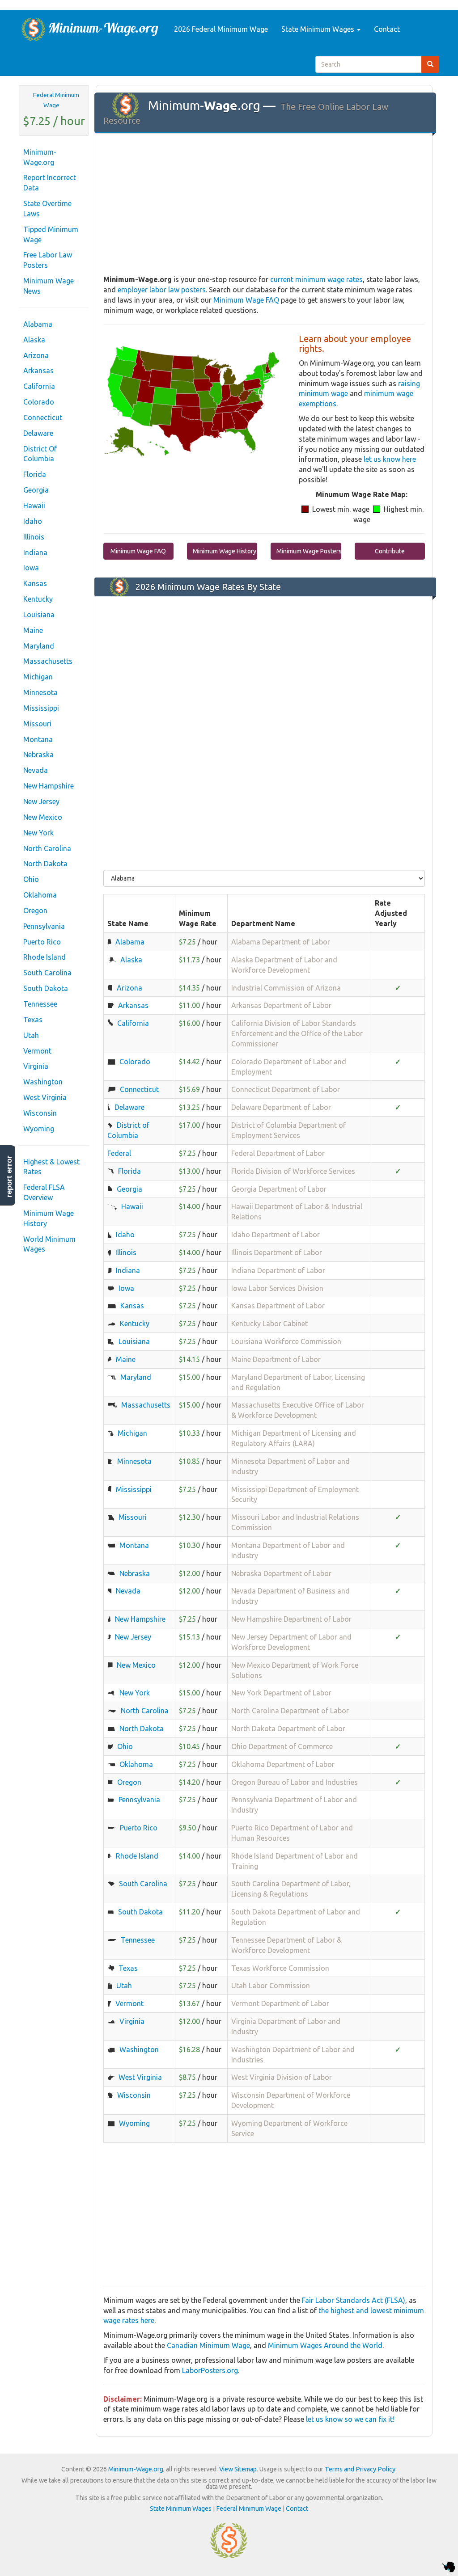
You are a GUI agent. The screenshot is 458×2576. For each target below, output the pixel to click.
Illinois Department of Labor (277, 1252)
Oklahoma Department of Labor (283, 1764)
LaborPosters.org (210, 2370)
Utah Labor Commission (271, 1986)
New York (38, 833)
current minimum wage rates (316, 279)
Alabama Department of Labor (281, 942)
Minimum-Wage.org (40, 157)
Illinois (34, 537)
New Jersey (41, 801)
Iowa (31, 568)
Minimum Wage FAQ (246, 300)
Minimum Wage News (49, 286)
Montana (38, 739)
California (39, 386)
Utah (31, 1035)
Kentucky (38, 599)
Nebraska (38, 755)
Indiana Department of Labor (278, 1270)
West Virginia (45, 1097)
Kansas (35, 583)
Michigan (38, 677)
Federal (119, 1153)
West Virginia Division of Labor (282, 2077)
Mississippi (41, 708)
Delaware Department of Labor (281, 1107)
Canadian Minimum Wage (208, 2345)
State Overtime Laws (47, 209)
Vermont (37, 1051)
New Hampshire (49, 786)
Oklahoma (40, 895)
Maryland (39, 646)
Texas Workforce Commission (280, 1968)
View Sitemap (238, 2469)
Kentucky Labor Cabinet (269, 1324)
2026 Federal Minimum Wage (221, 29)
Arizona (36, 355)
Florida (35, 474)
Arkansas (38, 371)
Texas (33, 1020)
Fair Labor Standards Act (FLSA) (354, 2300)
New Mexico (43, 817)
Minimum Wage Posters (309, 551)
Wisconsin (40, 1113)
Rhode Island (45, 957)
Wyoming (39, 1129)
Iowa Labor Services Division (277, 1288)
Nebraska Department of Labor (281, 1573)
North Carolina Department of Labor (290, 1711)
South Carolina (47, 973)
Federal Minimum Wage (56, 100)
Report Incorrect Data (50, 183)
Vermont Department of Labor (280, 2003)
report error (9, 1176)
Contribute (390, 551)
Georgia (36, 490)
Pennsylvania (44, 926)
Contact (387, 29)
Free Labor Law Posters (48, 260)
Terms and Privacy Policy (360, 2469)
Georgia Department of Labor (279, 1189)
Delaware (38, 433)
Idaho (33, 521)
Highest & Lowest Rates (51, 1167)
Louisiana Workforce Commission (286, 1341)
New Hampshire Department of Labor (291, 1619)
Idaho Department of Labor (276, 1235)
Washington (43, 1082)
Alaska (34, 340)
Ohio (31, 879)
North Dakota (45, 864)
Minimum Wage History (49, 1218)
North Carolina (47, 848)
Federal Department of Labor (278, 1153)
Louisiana (39, 615)
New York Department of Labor (281, 1693)
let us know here (390, 459)
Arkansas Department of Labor (281, 1005)
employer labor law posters (162, 290)
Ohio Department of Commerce (282, 1746)
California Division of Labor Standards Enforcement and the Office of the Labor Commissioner (297, 1033)
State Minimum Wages (319, 29)
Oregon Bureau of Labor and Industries (295, 1782)
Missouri (37, 724)
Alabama (38, 324)
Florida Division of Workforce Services (293, 1171)
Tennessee (40, 1004)
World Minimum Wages (49, 1244)
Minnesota (40, 692)
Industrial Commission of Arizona (286, 988)
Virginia (36, 1066)
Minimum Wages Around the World (325, 2345)
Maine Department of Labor (276, 1359)
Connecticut (43, 417)
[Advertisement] (264, 205)
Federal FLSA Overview (44, 1192)
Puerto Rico (42, 942)
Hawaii (34, 506)
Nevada (36, 770)
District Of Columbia (40, 454)
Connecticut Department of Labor (286, 1089)
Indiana (35, 552)
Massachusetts (48, 661)
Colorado (39, 402)
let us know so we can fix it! (350, 2419)
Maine (33, 630)
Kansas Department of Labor (278, 1306)
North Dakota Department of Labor (288, 1729)
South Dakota (46, 988)
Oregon (35, 911)
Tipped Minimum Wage (51, 234)
